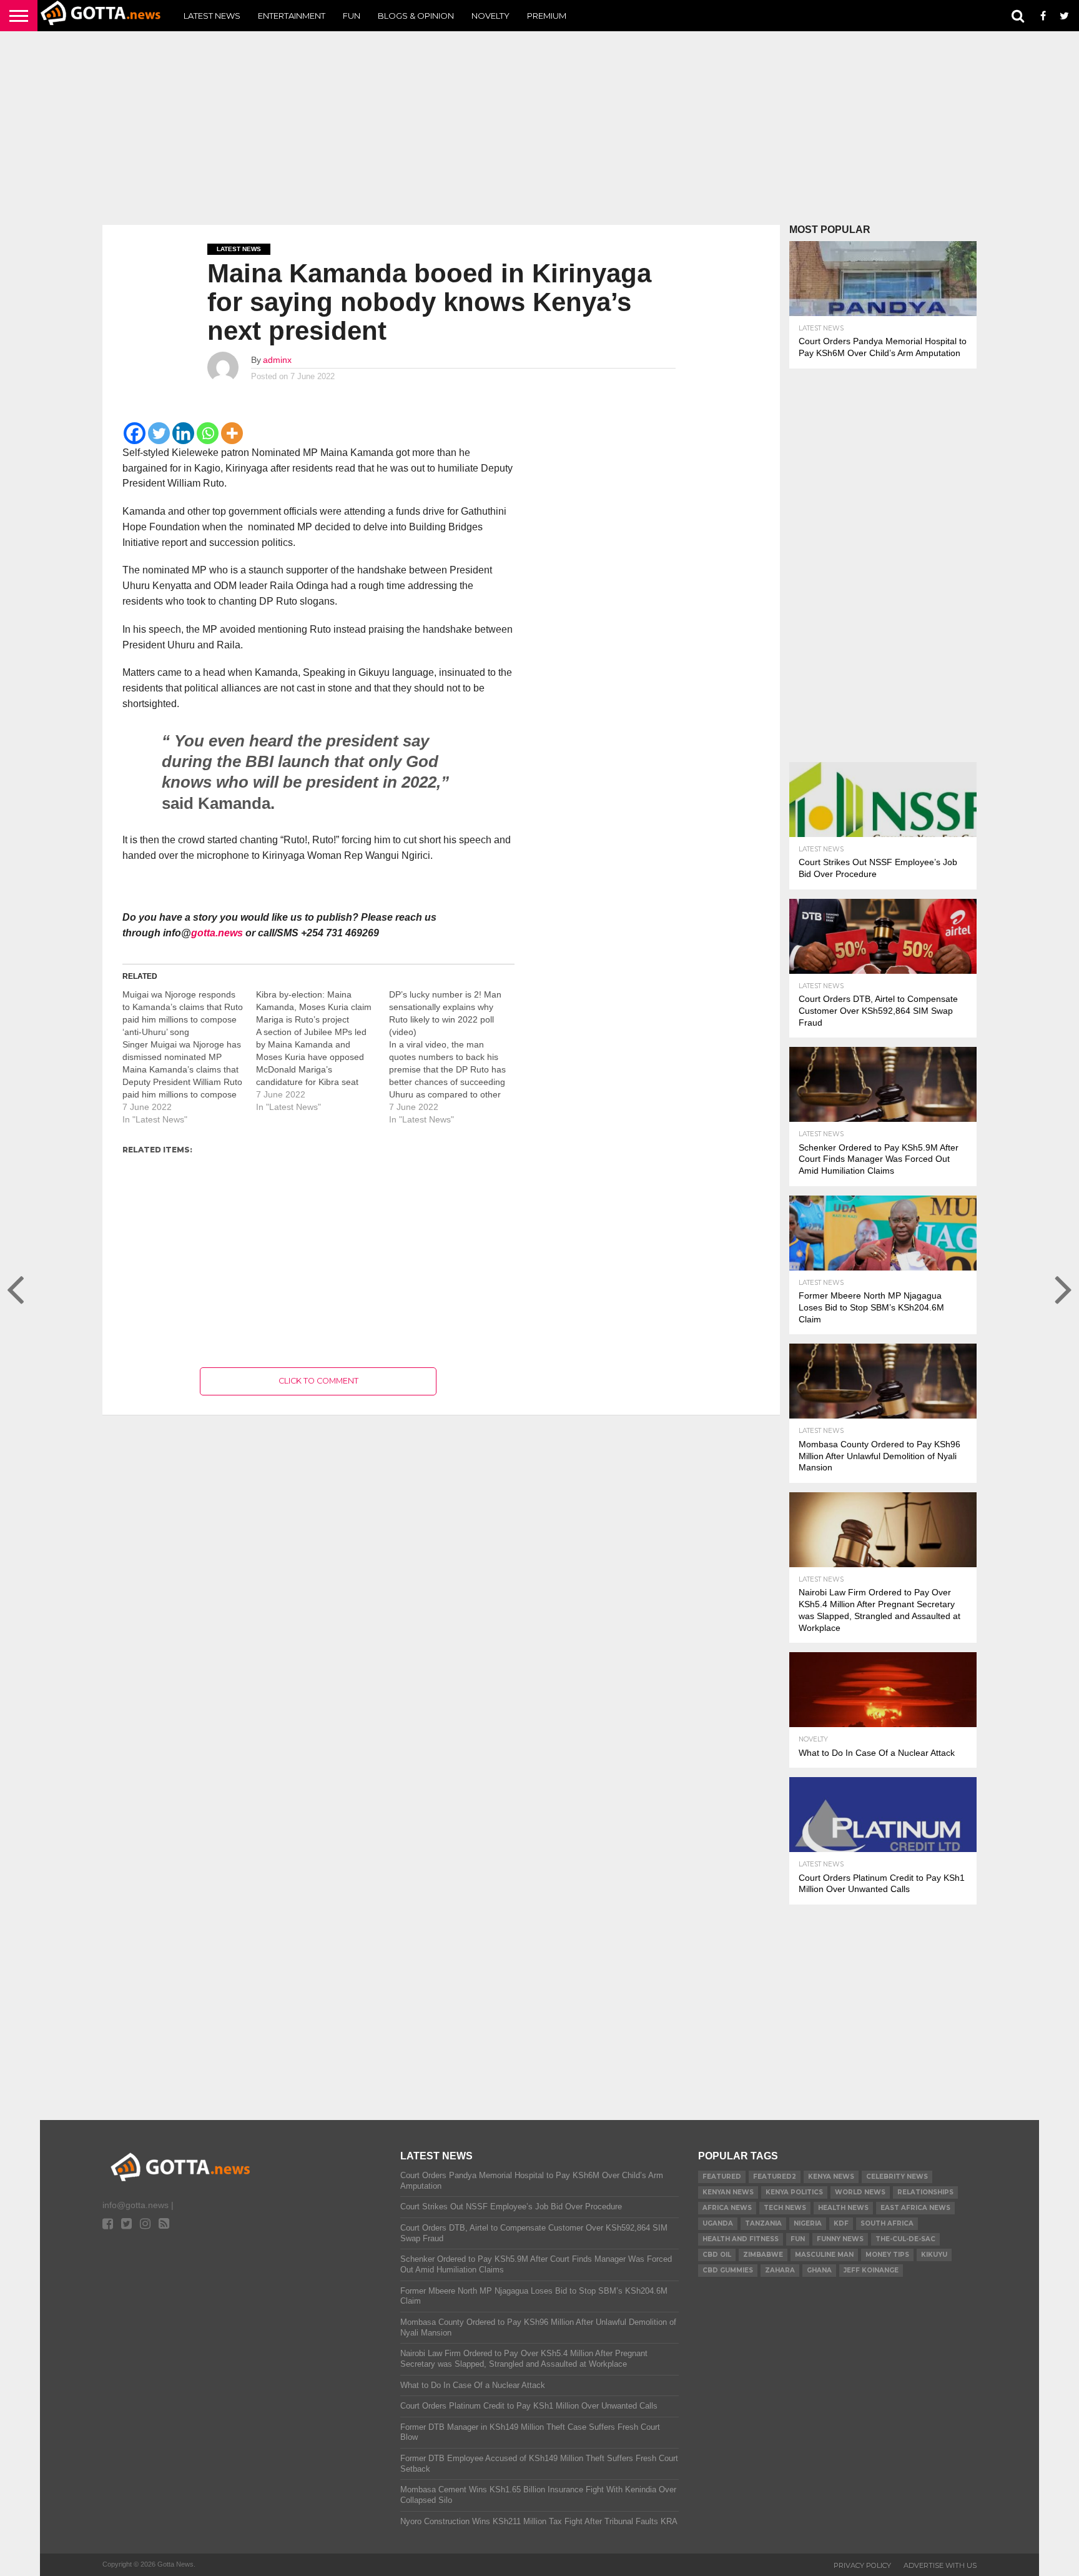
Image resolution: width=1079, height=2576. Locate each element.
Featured (722, 2177)
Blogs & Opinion (416, 16)
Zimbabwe (763, 2255)
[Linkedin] (183, 433)
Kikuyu (934, 2255)
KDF (841, 2223)
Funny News (840, 2239)
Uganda (718, 2223)
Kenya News (831, 2177)
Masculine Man (824, 2255)
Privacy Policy (862, 2565)
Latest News (212, 16)
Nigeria (808, 2223)
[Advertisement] (539, 128)
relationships (925, 2192)
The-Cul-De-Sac (905, 2239)
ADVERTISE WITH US (940, 2565)
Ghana (819, 2270)
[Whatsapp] (208, 433)
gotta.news (217, 933)
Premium (547, 16)
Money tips (887, 2255)
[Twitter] (159, 433)
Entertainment (292, 16)
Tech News (785, 2208)
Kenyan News (728, 2192)
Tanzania (763, 2223)
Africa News (727, 2208)
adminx (277, 360)
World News (860, 2192)
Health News (843, 2208)
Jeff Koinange (871, 2270)
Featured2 (775, 2177)
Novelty (490, 16)
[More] (232, 433)
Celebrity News (897, 2177)
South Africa (887, 2223)
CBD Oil (717, 2255)
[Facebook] (135, 433)
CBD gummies (728, 2270)
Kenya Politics (794, 2192)
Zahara (780, 2270)
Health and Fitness (741, 2239)
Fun (352, 16)
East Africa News (915, 2208)
